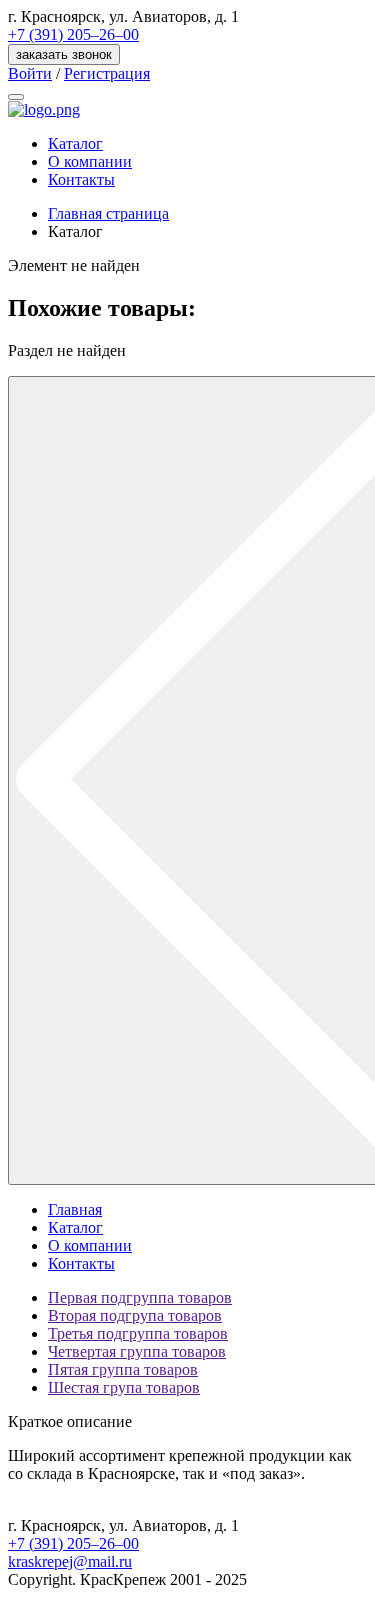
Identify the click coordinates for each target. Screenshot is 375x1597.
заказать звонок (64, 54)
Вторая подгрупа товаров (135, 1315)
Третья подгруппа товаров (138, 1333)
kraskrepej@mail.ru (70, 1561)
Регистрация (107, 73)
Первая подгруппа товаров (140, 1297)
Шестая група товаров (124, 1387)
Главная (75, 1209)
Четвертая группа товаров (137, 1351)
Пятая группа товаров (123, 1369)
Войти (30, 73)
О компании (90, 161)
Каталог (75, 143)
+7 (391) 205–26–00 (73, 34)
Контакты (81, 179)
